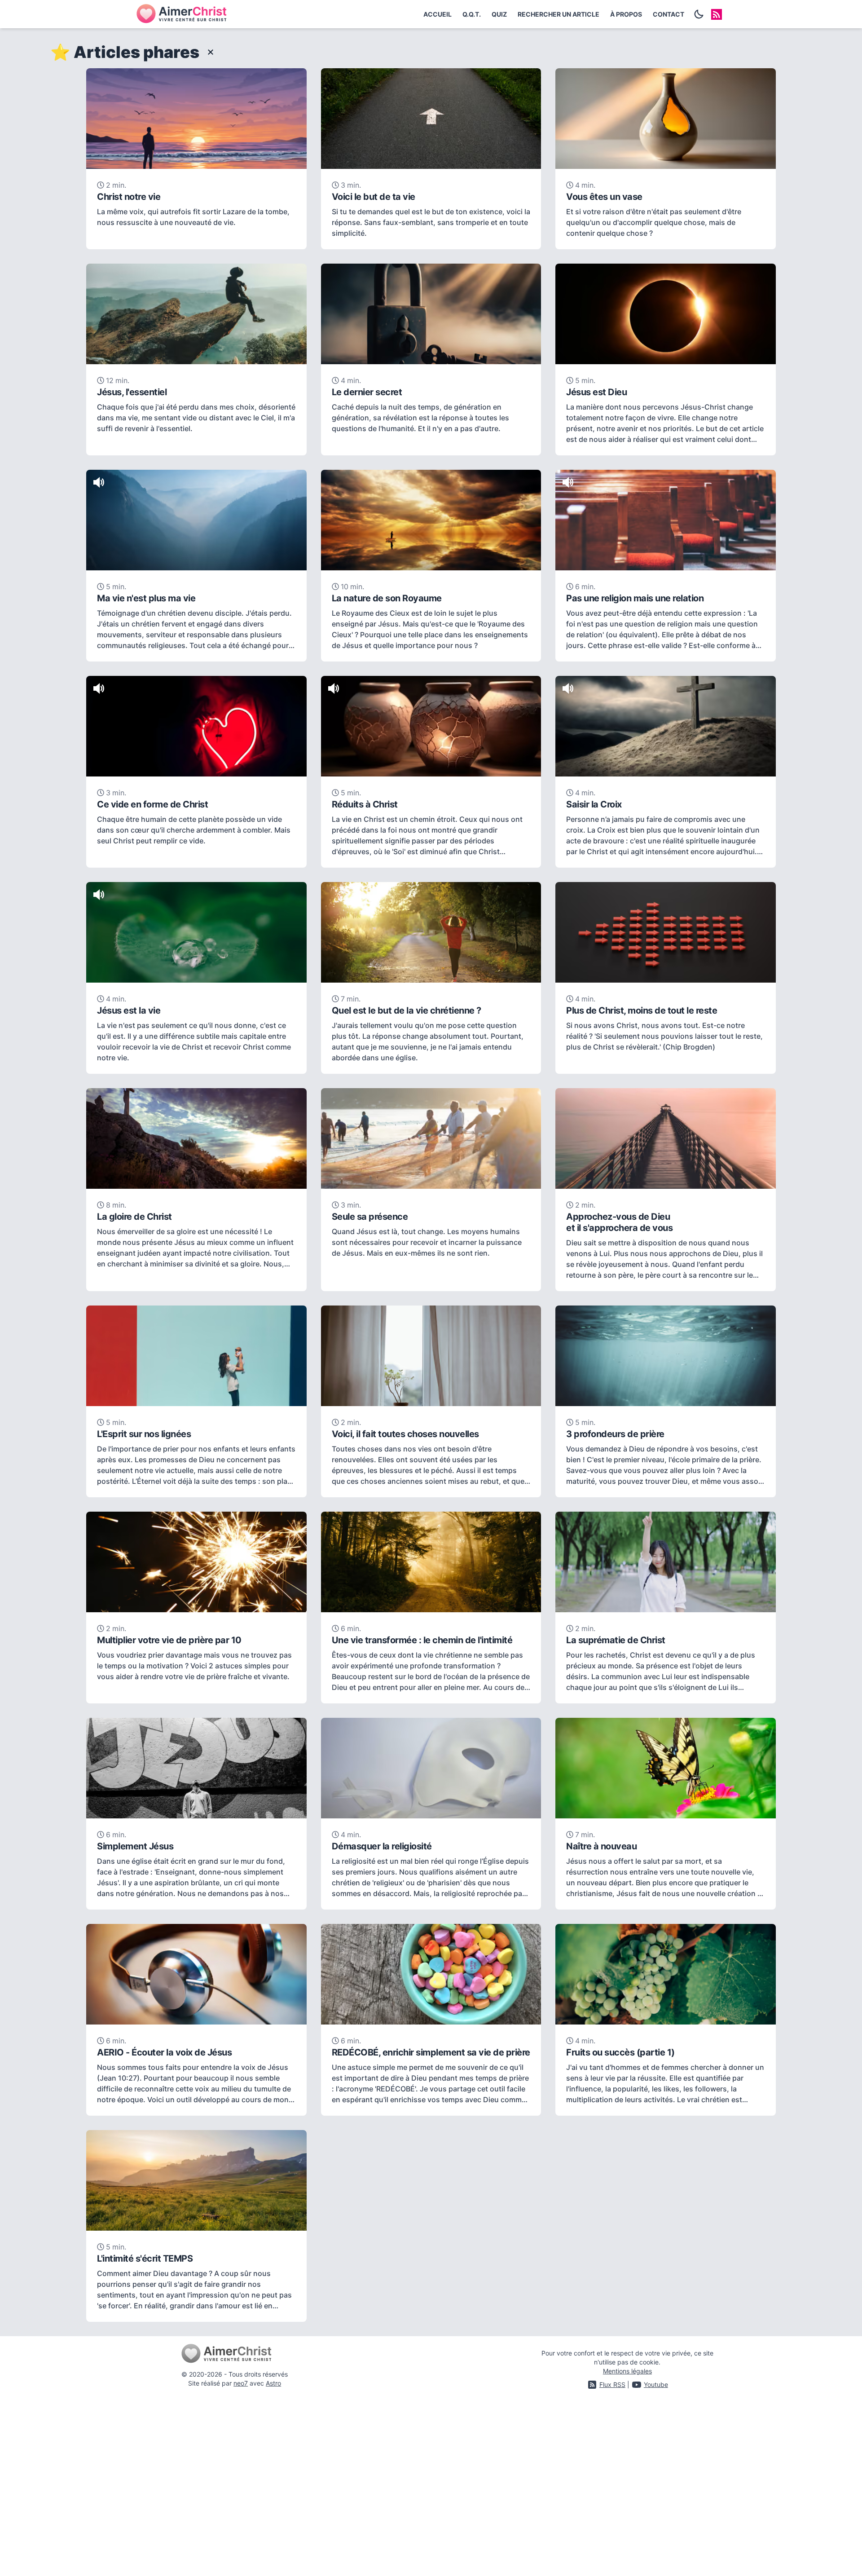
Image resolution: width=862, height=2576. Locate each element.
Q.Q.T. (472, 14)
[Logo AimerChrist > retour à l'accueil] (181, 14)
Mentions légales (627, 2371)
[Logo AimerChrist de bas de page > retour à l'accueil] (235, 2354)
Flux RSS (612, 2384)
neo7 (241, 2383)
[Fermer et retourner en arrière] (208, 52)
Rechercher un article (559, 14)
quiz (499, 14)
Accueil (438, 14)
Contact (668, 14)
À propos (626, 14)
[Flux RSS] (717, 14)
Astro (273, 2383)
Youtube (656, 2384)
